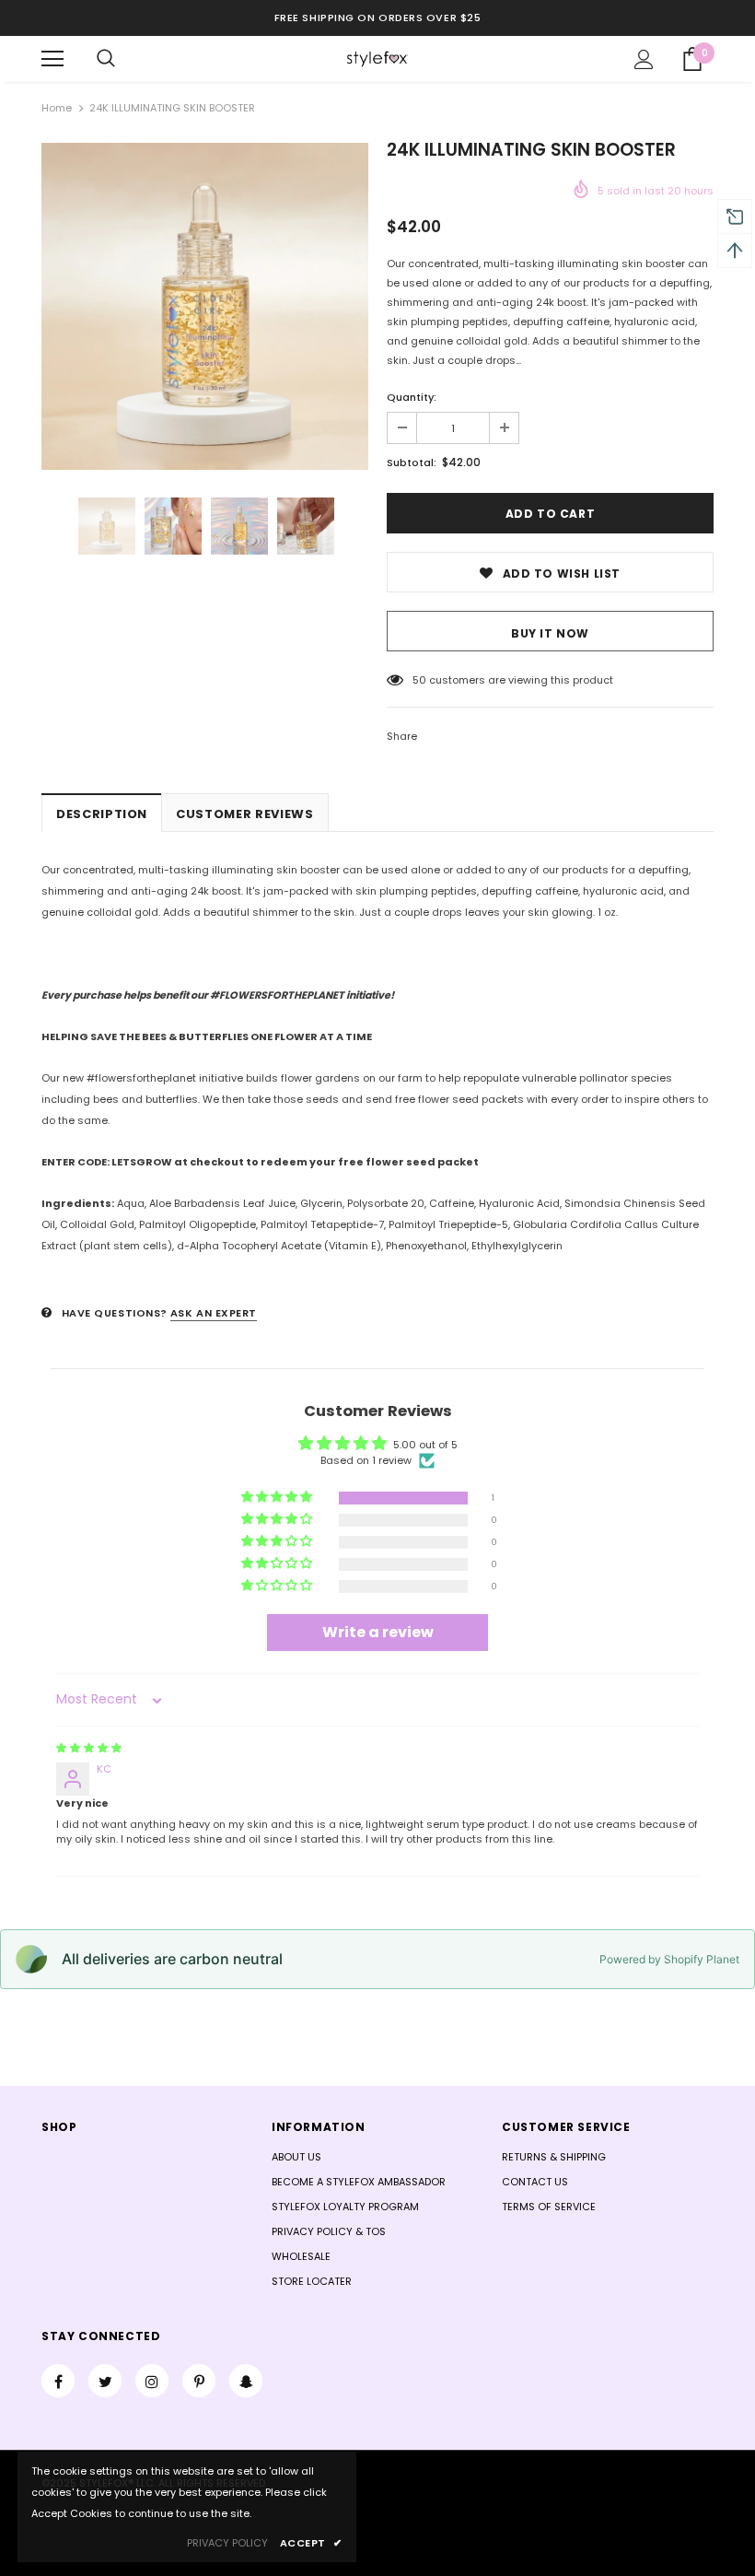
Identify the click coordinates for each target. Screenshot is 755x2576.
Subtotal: (412, 463)
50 (419, 680)
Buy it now (550, 633)
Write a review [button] (378, 1632)
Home (57, 108)
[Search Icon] (106, 59)
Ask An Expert (214, 1313)
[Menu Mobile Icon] (52, 59)
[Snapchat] (246, 2381)
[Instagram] (152, 2381)
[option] (205, 306)
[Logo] (377, 58)
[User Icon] (644, 59)
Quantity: (412, 397)
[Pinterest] (199, 2381)
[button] (278, 1498)
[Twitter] (105, 2381)
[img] (89, 1748)
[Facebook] (58, 2381)
